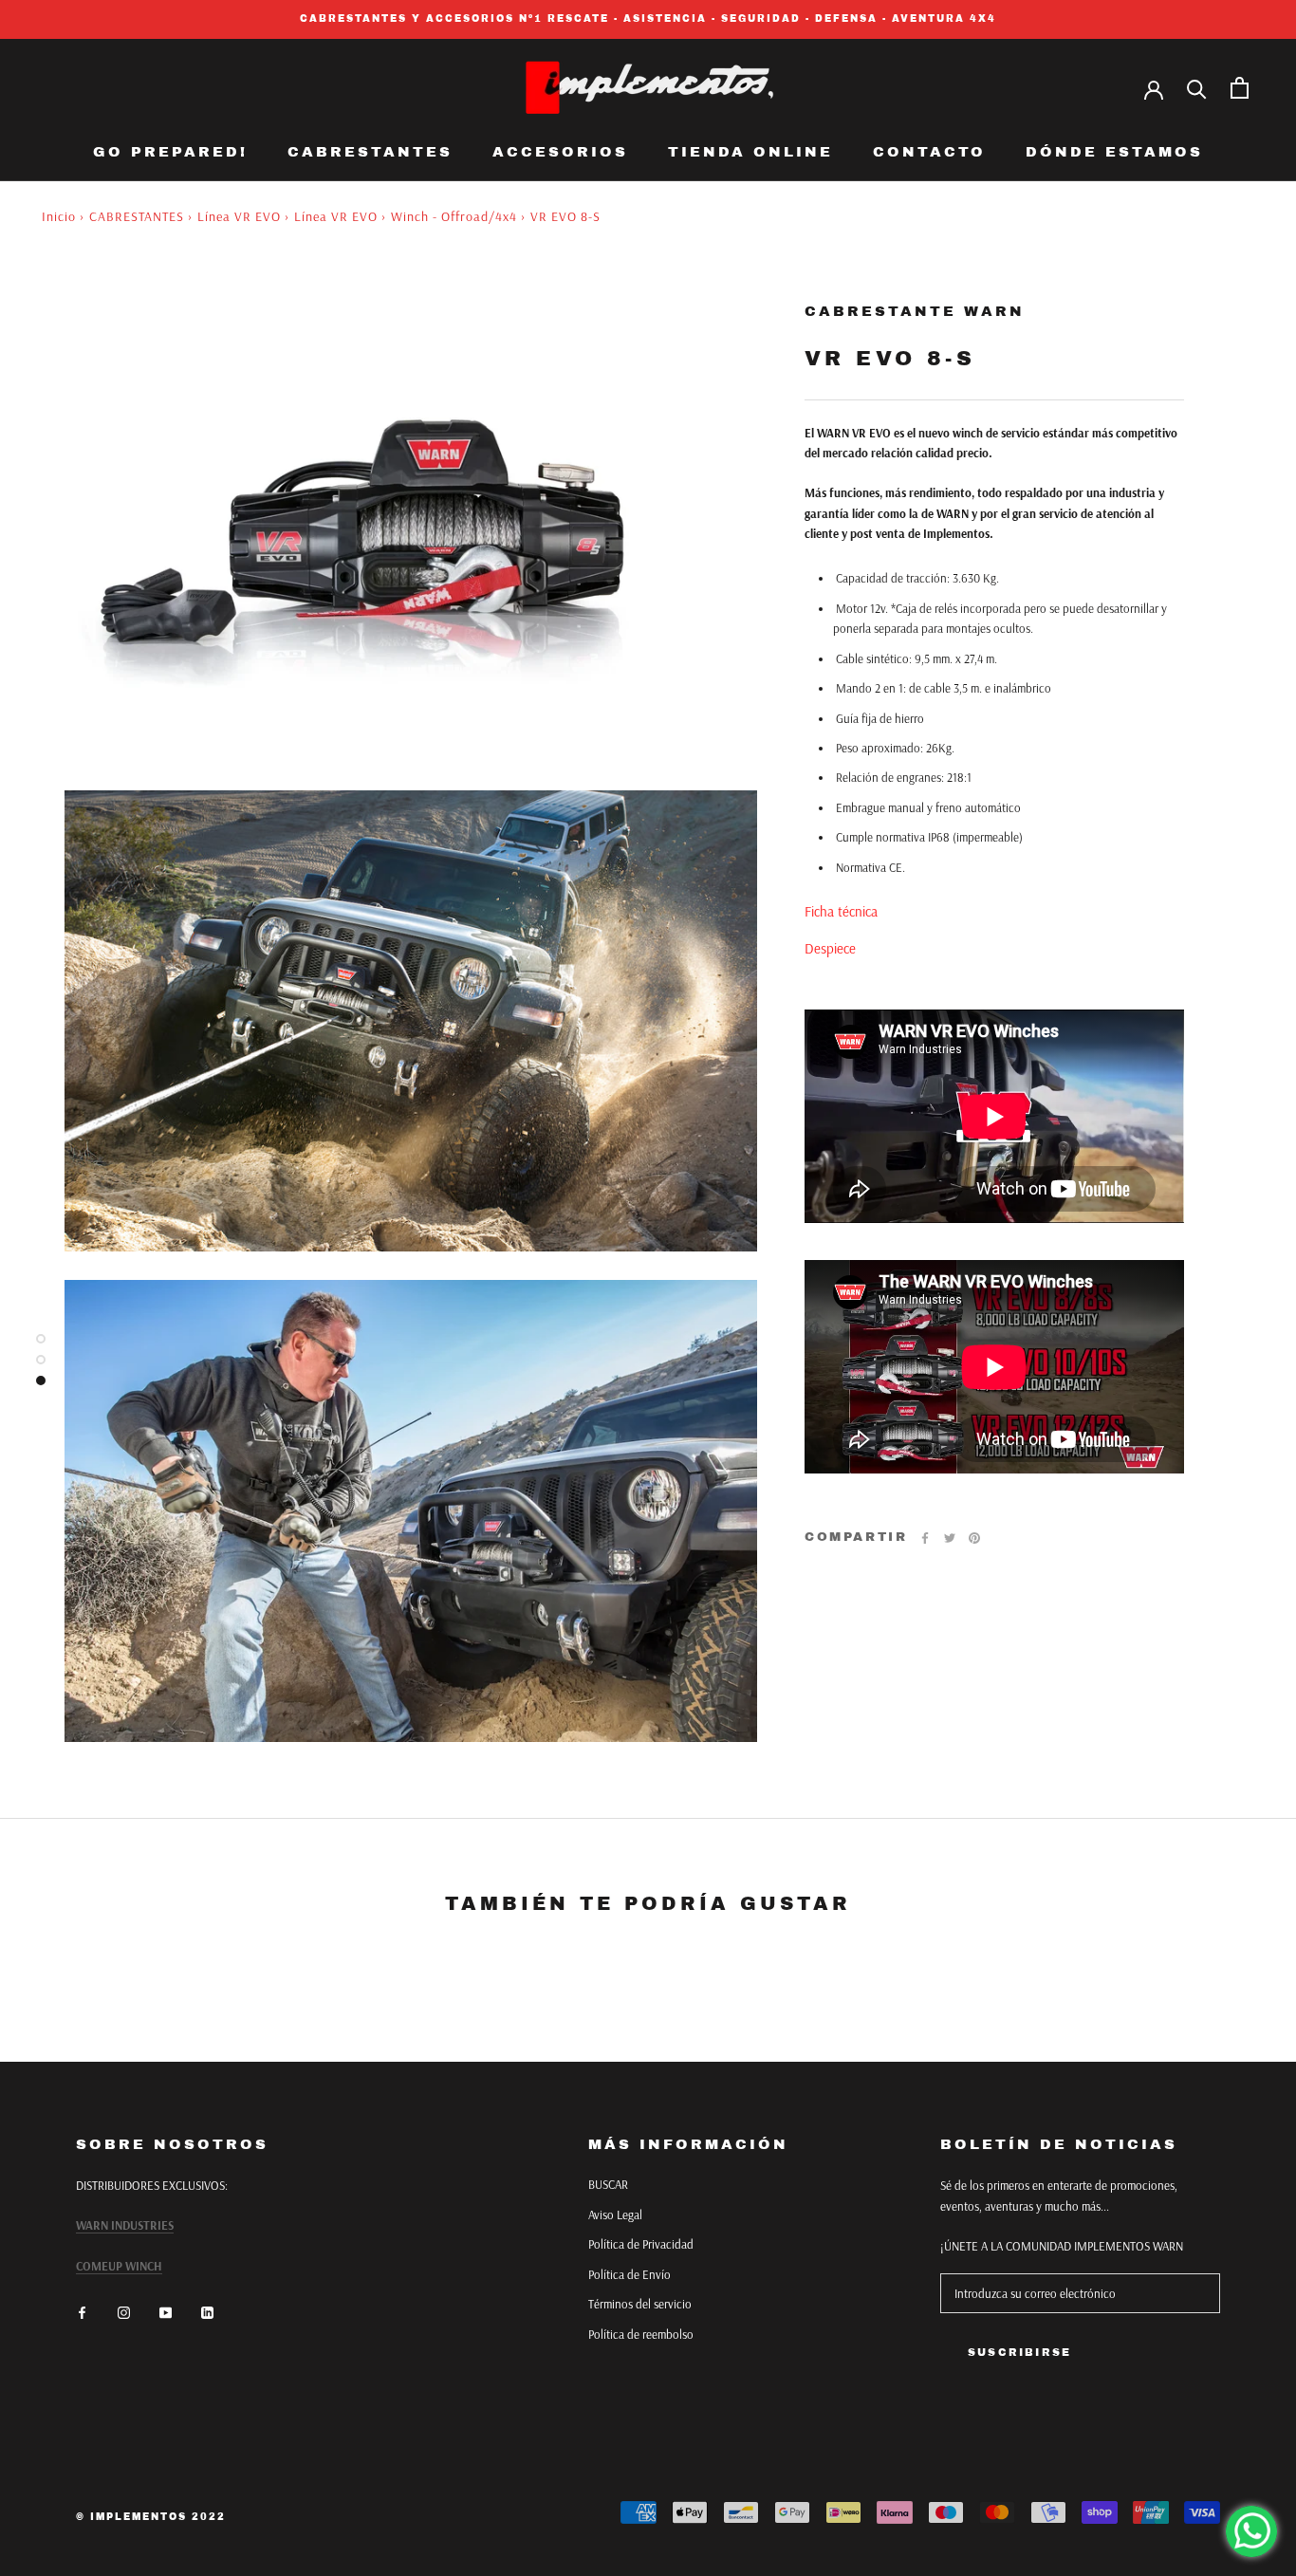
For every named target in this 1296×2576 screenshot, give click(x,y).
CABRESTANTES (370, 152)
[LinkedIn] (207, 2312)
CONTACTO (929, 152)
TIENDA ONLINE (750, 152)
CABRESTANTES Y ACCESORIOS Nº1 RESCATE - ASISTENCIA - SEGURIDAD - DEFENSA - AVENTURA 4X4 (648, 19)
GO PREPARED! (170, 152)
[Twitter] (950, 1538)
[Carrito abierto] (1240, 88)
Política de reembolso (641, 2334)
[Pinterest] (974, 1538)
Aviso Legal (615, 2215)
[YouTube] (166, 2312)
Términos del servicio (640, 2304)
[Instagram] (124, 2312)
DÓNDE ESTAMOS (1114, 152)
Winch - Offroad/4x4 (454, 216)
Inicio (59, 216)
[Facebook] (925, 1538)
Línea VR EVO (239, 216)
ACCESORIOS (560, 152)
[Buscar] (1197, 88)
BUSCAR (608, 2184)
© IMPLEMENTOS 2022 (151, 2517)
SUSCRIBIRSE (1019, 2352)
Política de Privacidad (641, 2244)
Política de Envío (629, 2274)
